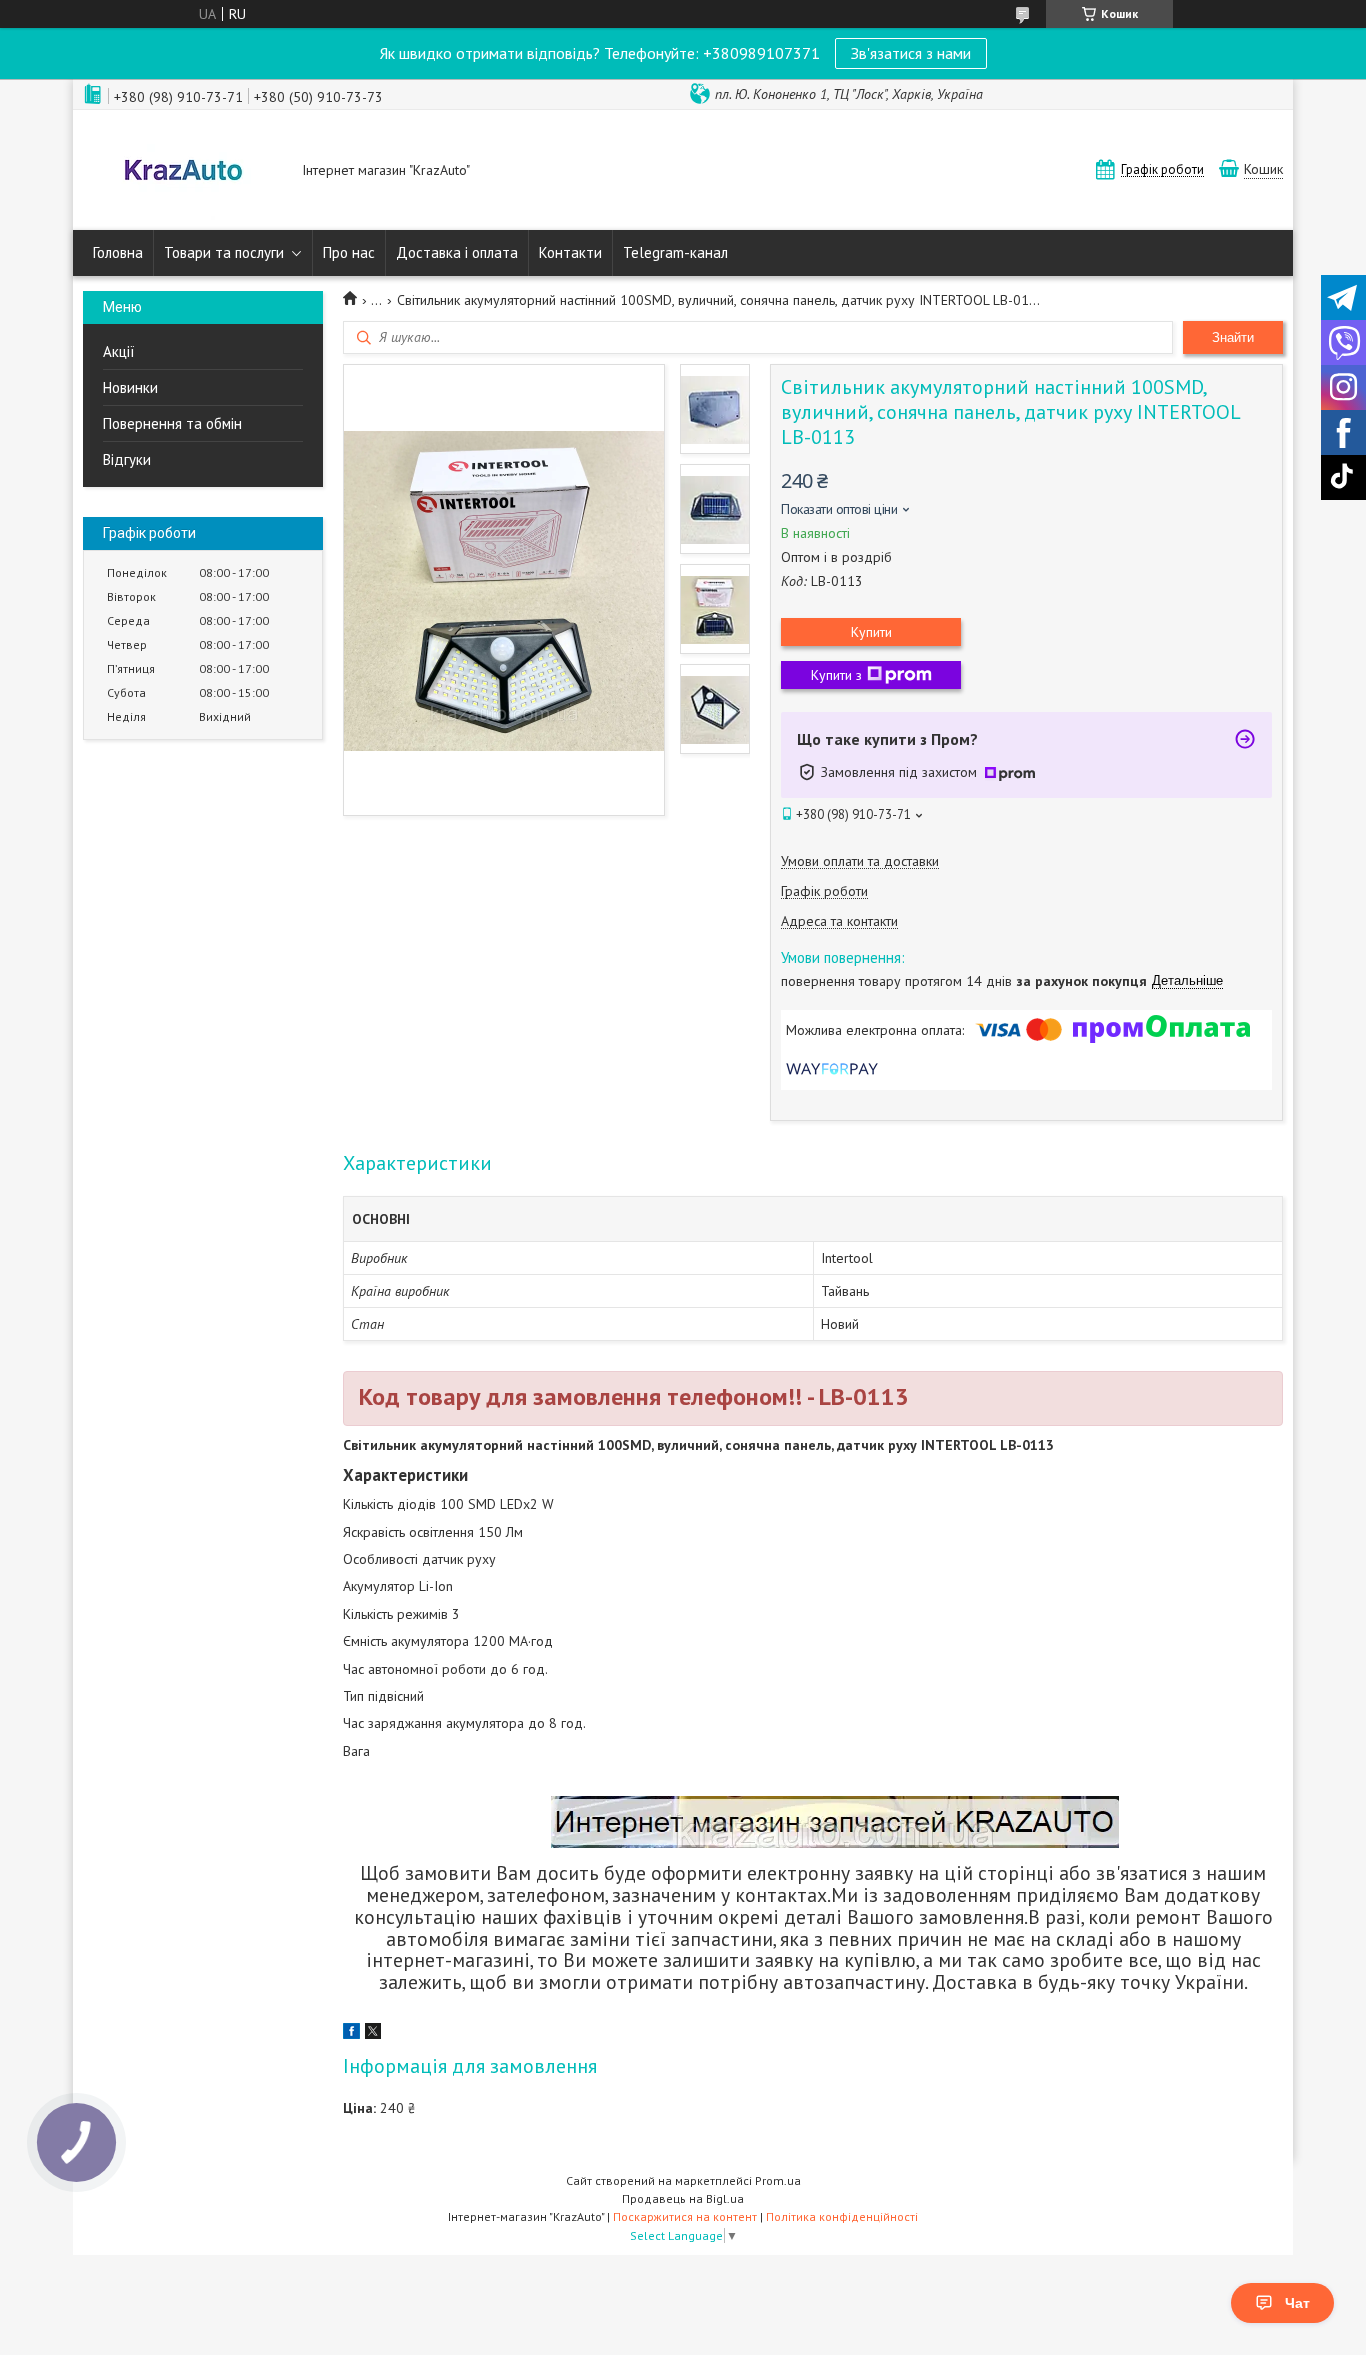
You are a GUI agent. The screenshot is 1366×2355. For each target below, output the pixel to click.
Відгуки (127, 459)
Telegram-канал (675, 252)
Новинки (130, 387)
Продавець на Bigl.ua (683, 2198)
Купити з (836, 675)
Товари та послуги (224, 252)
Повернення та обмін (172, 423)
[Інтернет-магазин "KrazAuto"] (183, 172)
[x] (373, 2034)
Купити (871, 632)
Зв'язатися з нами (911, 53)
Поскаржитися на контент (685, 2216)
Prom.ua (778, 2180)
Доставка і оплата (457, 252)
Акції (119, 351)
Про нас (349, 252)
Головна (118, 252)
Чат (1297, 2303)
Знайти (1233, 337)
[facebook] (351, 2034)
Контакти (570, 252)
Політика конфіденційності (842, 2216)
